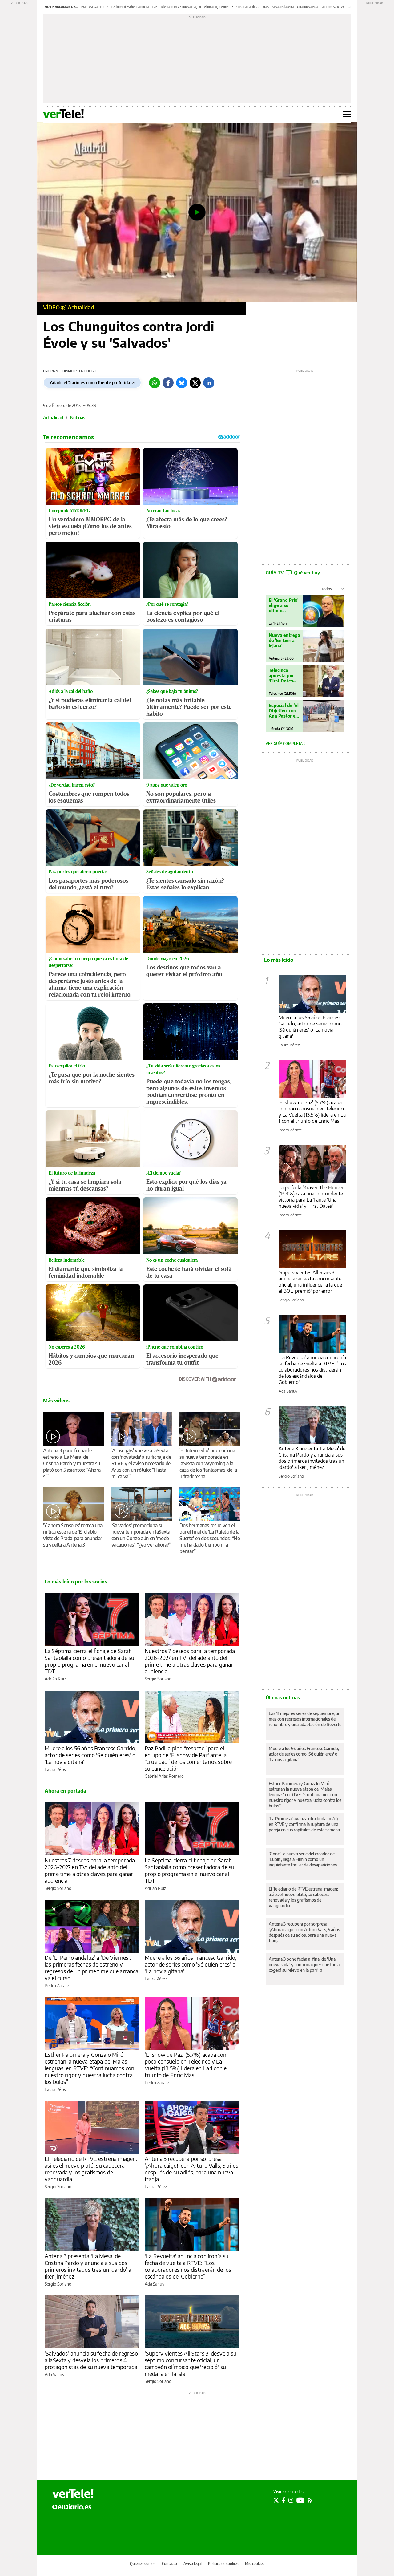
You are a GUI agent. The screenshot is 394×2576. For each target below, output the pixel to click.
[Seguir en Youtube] (300, 2500)
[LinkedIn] (209, 383)
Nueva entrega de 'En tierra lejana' (284, 640)
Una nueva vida (307, 7)
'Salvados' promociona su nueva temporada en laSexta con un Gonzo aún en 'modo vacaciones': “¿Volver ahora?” (141, 1535)
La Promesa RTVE (333, 7)
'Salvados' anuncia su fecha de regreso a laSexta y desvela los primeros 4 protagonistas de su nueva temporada (91, 2360)
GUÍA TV (293, 572)
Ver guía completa (285, 744)
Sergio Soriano (158, 1679)
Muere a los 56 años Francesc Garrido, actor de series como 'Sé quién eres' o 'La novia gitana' (91, 1755)
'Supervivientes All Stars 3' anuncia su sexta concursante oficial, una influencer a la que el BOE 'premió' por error (310, 1282)
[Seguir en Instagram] (291, 2500)
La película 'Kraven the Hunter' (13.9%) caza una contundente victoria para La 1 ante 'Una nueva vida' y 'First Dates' (312, 1197)
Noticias (78, 417)
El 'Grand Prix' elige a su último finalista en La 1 (284, 605)
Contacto (169, 2564)
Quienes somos (143, 2564)
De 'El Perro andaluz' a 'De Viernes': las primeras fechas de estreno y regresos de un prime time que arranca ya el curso (92, 1968)
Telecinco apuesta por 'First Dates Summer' (281, 675)
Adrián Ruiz (55, 1679)
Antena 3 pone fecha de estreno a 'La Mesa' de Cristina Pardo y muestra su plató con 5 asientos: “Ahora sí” (72, 1463)
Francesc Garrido (93, 7)
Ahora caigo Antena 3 (219, 7)
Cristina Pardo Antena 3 (253, 7)
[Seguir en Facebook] (284, 2500)
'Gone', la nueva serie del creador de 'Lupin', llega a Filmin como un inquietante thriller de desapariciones (303, 1859)
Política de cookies (223, 2564)
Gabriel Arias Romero (164, 1776)
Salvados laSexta (283, 7)
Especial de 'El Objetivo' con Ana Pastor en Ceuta (284, 711)
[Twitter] (195, 383)
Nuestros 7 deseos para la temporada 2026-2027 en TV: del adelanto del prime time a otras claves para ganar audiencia (190, 1661)
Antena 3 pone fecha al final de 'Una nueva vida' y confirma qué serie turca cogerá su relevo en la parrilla (304, 1965)
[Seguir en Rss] (310, 2500)
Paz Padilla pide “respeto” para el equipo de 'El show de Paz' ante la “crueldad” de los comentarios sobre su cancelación (188, 1758)
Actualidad (81, 307)
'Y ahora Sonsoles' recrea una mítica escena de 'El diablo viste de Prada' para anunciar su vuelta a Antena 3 (73, 1535)
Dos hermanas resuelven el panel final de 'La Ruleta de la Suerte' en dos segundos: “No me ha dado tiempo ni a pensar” (210, 1538)
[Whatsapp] (155, 383)
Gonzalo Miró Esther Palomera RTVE (132, 7)
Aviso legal (193, 2564)
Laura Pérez (56, 1769)
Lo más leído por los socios (76, 1582)
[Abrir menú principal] (347, 114)
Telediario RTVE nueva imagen (181, 7)
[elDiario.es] (72, 2506)
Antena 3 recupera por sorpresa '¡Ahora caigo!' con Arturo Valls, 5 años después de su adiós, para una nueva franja (191, 2169)
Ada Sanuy (155, 2284)
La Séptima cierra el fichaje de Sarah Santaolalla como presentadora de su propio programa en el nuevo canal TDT (89, 1661)
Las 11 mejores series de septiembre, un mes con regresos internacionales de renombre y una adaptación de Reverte (305, 1719)
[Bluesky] (182, 383)
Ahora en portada (65, 1791)
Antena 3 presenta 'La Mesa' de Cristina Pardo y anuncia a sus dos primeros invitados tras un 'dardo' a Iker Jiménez (88, 2266)
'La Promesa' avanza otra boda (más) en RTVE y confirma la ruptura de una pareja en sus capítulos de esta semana (304, 1824)
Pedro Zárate (57, 1986)
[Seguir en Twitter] (276, 2500)
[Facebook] (168, 383)
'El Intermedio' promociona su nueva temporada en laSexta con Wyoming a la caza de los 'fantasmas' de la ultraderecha (208, 1463)
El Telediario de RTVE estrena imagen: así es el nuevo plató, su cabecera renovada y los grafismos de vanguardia (91, 2169)
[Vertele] (73, 2493)
